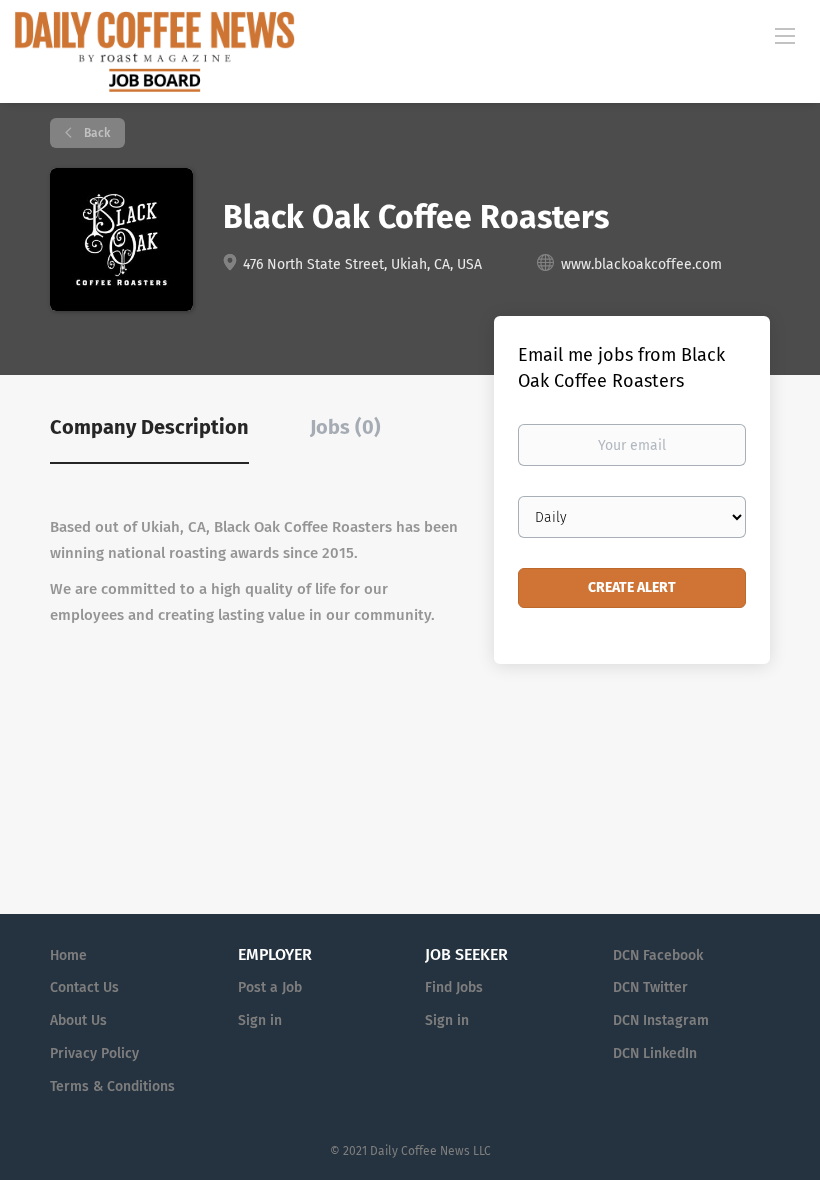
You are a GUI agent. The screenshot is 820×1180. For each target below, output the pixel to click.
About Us (78, 1020)
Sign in (260, 1020)
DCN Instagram (661, 1020)
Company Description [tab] (149, 427)
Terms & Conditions (112, 1086)
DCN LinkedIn (655, 1053)
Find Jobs (454, 987)
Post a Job (270, 987)
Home (68, 955)
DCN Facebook (658, 955)
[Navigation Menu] (785, 35)
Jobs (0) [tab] (345, 427)
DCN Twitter (650, 987)
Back (95, 133)
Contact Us (84, 987)
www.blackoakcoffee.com (641, 264)
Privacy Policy (94, 1053)
